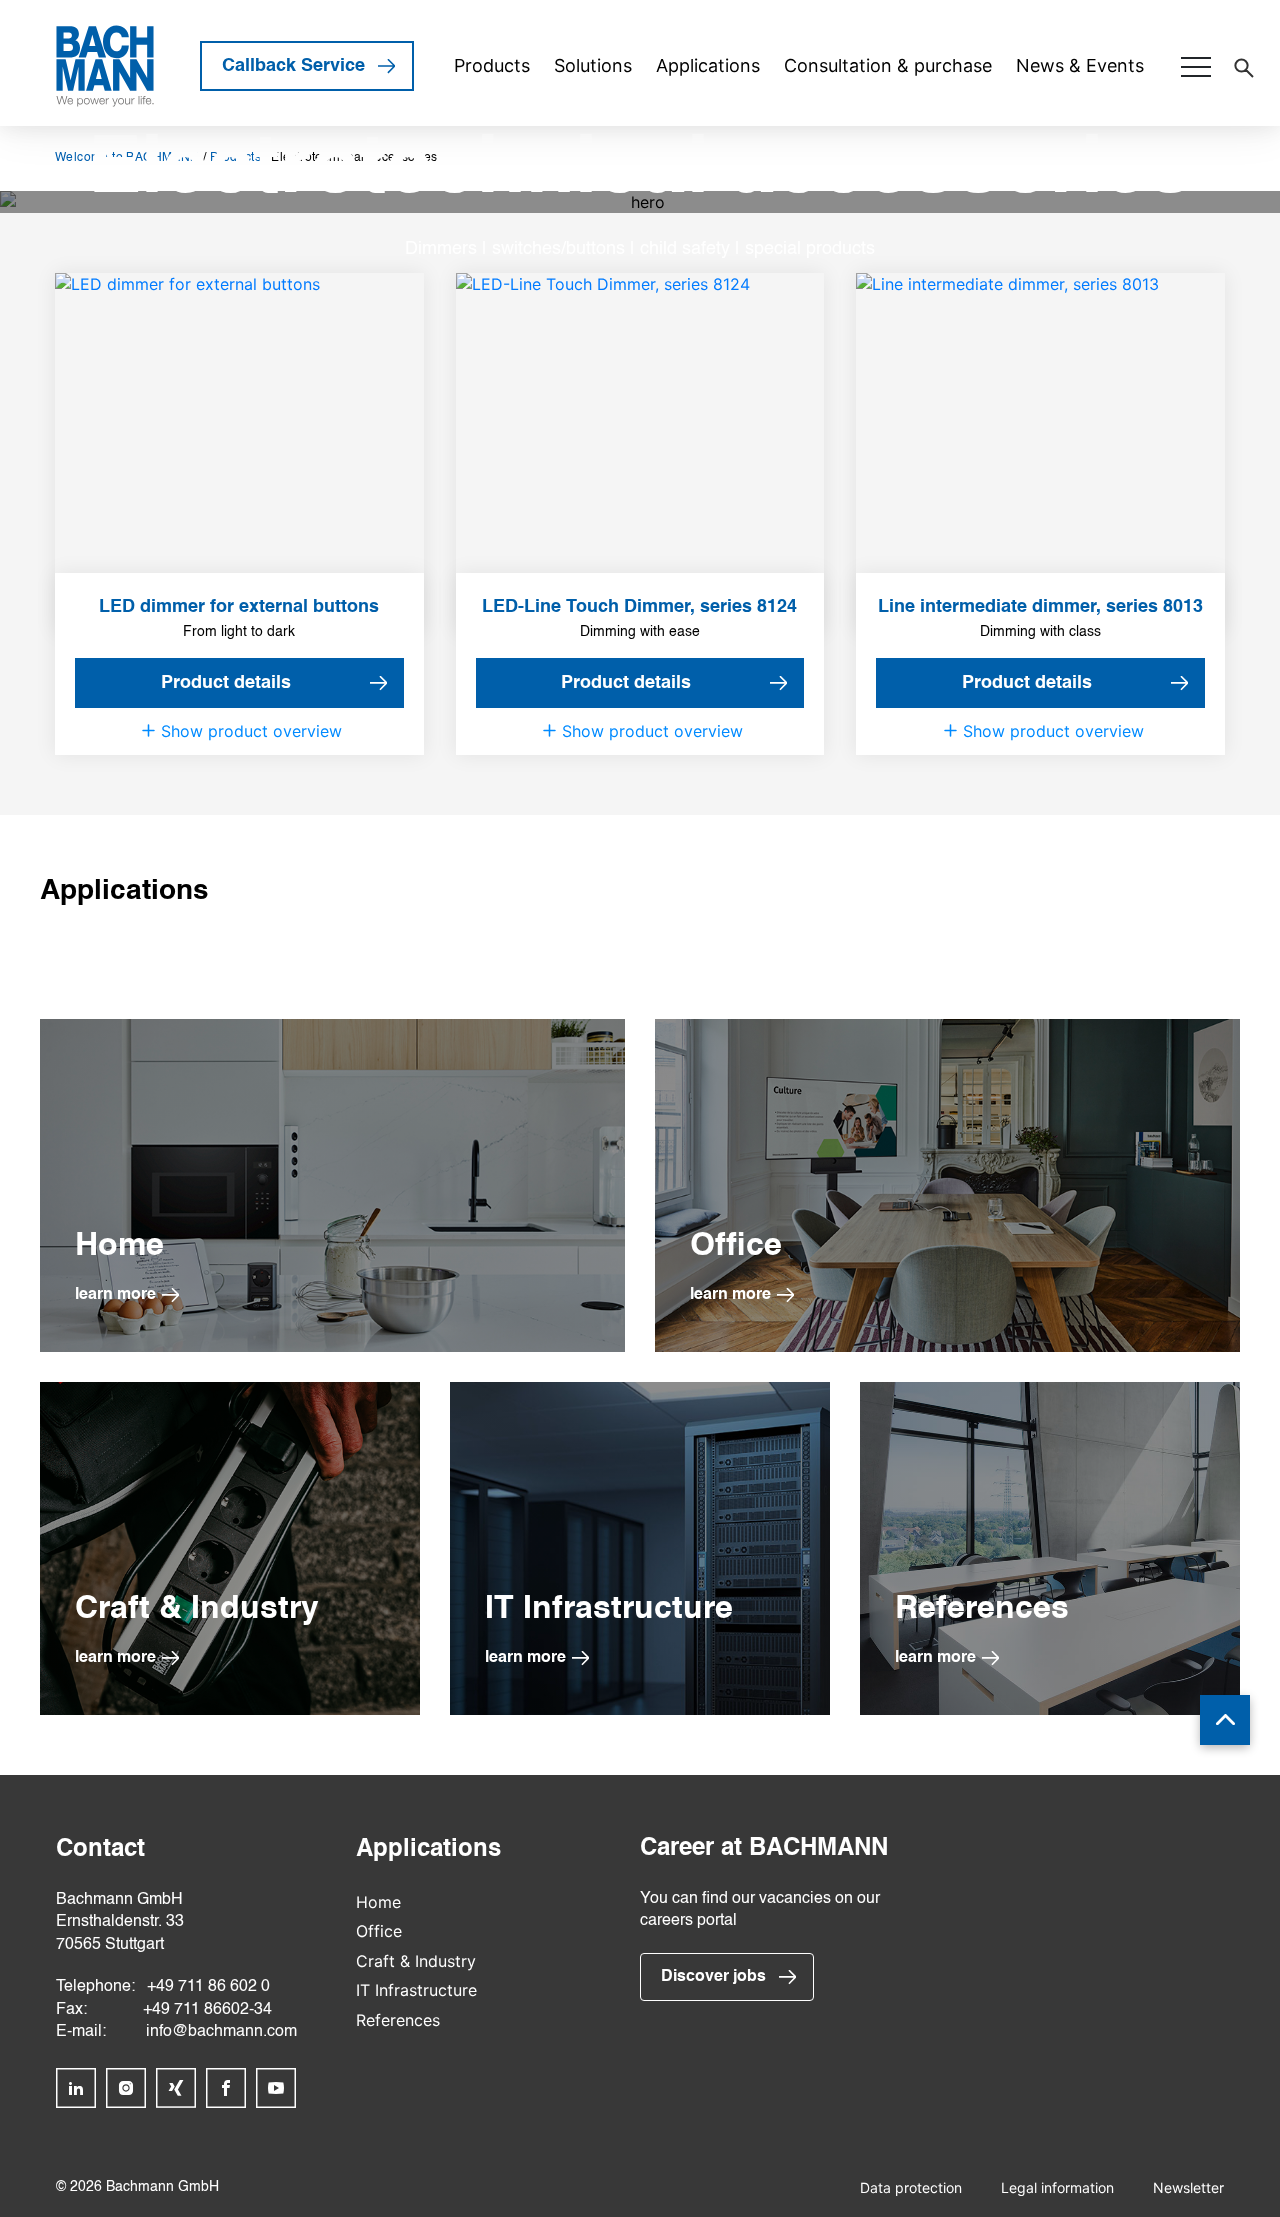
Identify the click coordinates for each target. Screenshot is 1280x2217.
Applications (708, 65)
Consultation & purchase (888, 65)
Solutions (593, 65)
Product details (226, 683)
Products (492, 65)
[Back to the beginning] (1225, 1720)
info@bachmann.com (221, 2032)
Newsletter (1188, 2187)
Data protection (911, 2187)
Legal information (1057, 2187)
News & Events (1080, 65)
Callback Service (293, 66)
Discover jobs (713, 1977)
